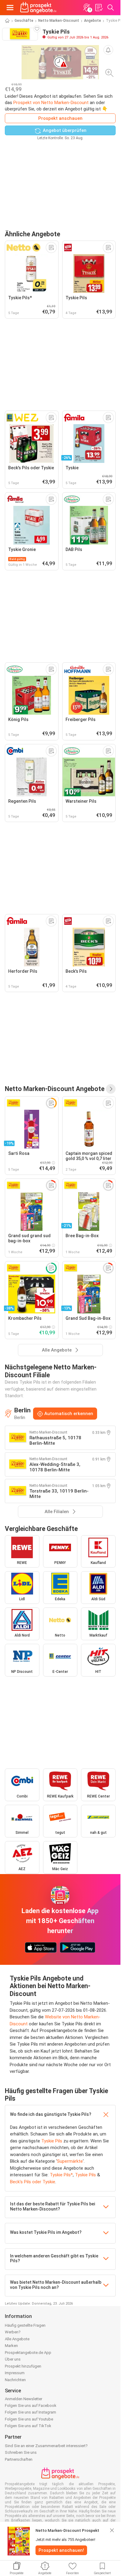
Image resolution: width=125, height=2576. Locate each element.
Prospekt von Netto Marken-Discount (51, 103)
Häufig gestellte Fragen (25, 2325)
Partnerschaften (19, 2459)
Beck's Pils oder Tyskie (33, 2182)
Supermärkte (70, 2161)
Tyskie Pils (52, 2141)
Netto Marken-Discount (59, 21)
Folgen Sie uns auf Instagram (30, 2412)
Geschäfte (24, 21)
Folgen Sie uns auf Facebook (31, 2406)
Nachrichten (15, 2380)
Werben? (13, 2332)
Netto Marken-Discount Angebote (55, 1089)
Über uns (13, 2359)
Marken (11, 2346)
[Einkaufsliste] (99, 8)
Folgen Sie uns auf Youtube (29, 2419)
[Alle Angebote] (111, 1089)
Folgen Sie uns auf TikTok (28, 2426)
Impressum (15, 2373)
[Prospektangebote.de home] (38, 8)
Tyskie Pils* (61, 2175)
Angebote (93, 21)
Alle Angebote (17, 2339)
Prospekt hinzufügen (23, 2366)
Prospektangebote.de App (28, 2353)
